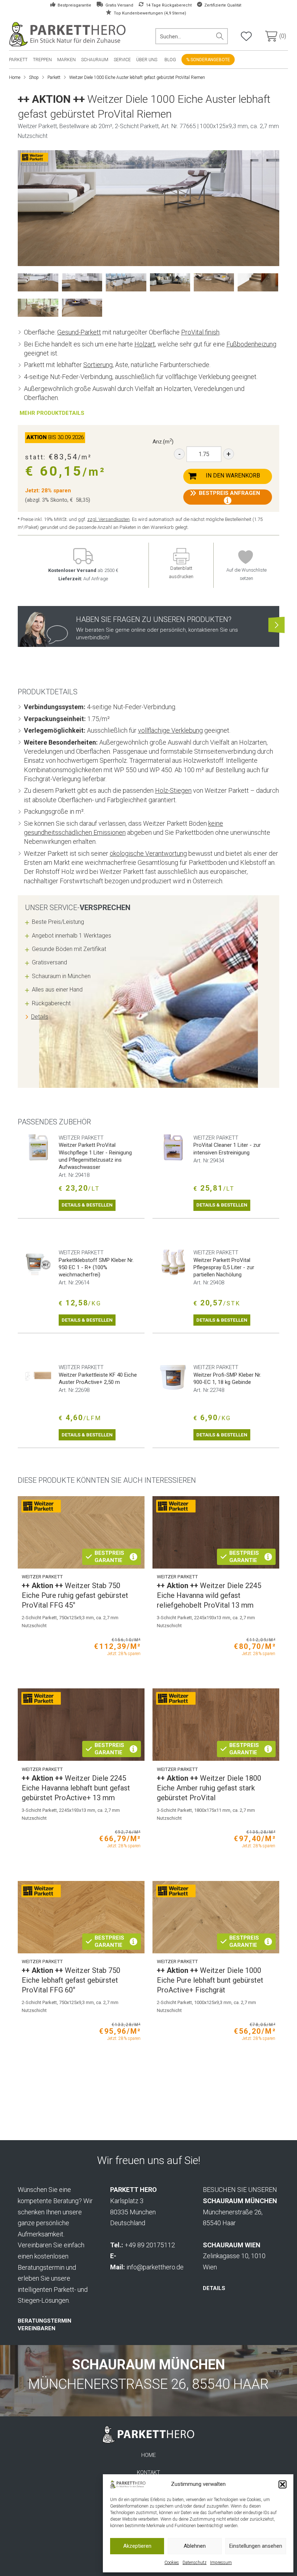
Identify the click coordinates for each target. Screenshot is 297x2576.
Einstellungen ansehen (256, 2546)
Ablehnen (195, 2546)
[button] (283, 2484)
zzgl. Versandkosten (108, 519)
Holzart (145, 344)
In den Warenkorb (233, 475)
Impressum (221, 2563)
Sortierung (98, 365)
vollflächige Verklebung (170, 730)
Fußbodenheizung (251, 344)
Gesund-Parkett (79, 332)
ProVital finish (200, 332)
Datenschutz (194, 2563)
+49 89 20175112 (150, 2245)
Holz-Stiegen (173, 790)
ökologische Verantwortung (148, 853)
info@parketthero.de (155, 2267)
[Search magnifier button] (220, 36)
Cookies (172, 2563)
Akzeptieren (137, 2546)
